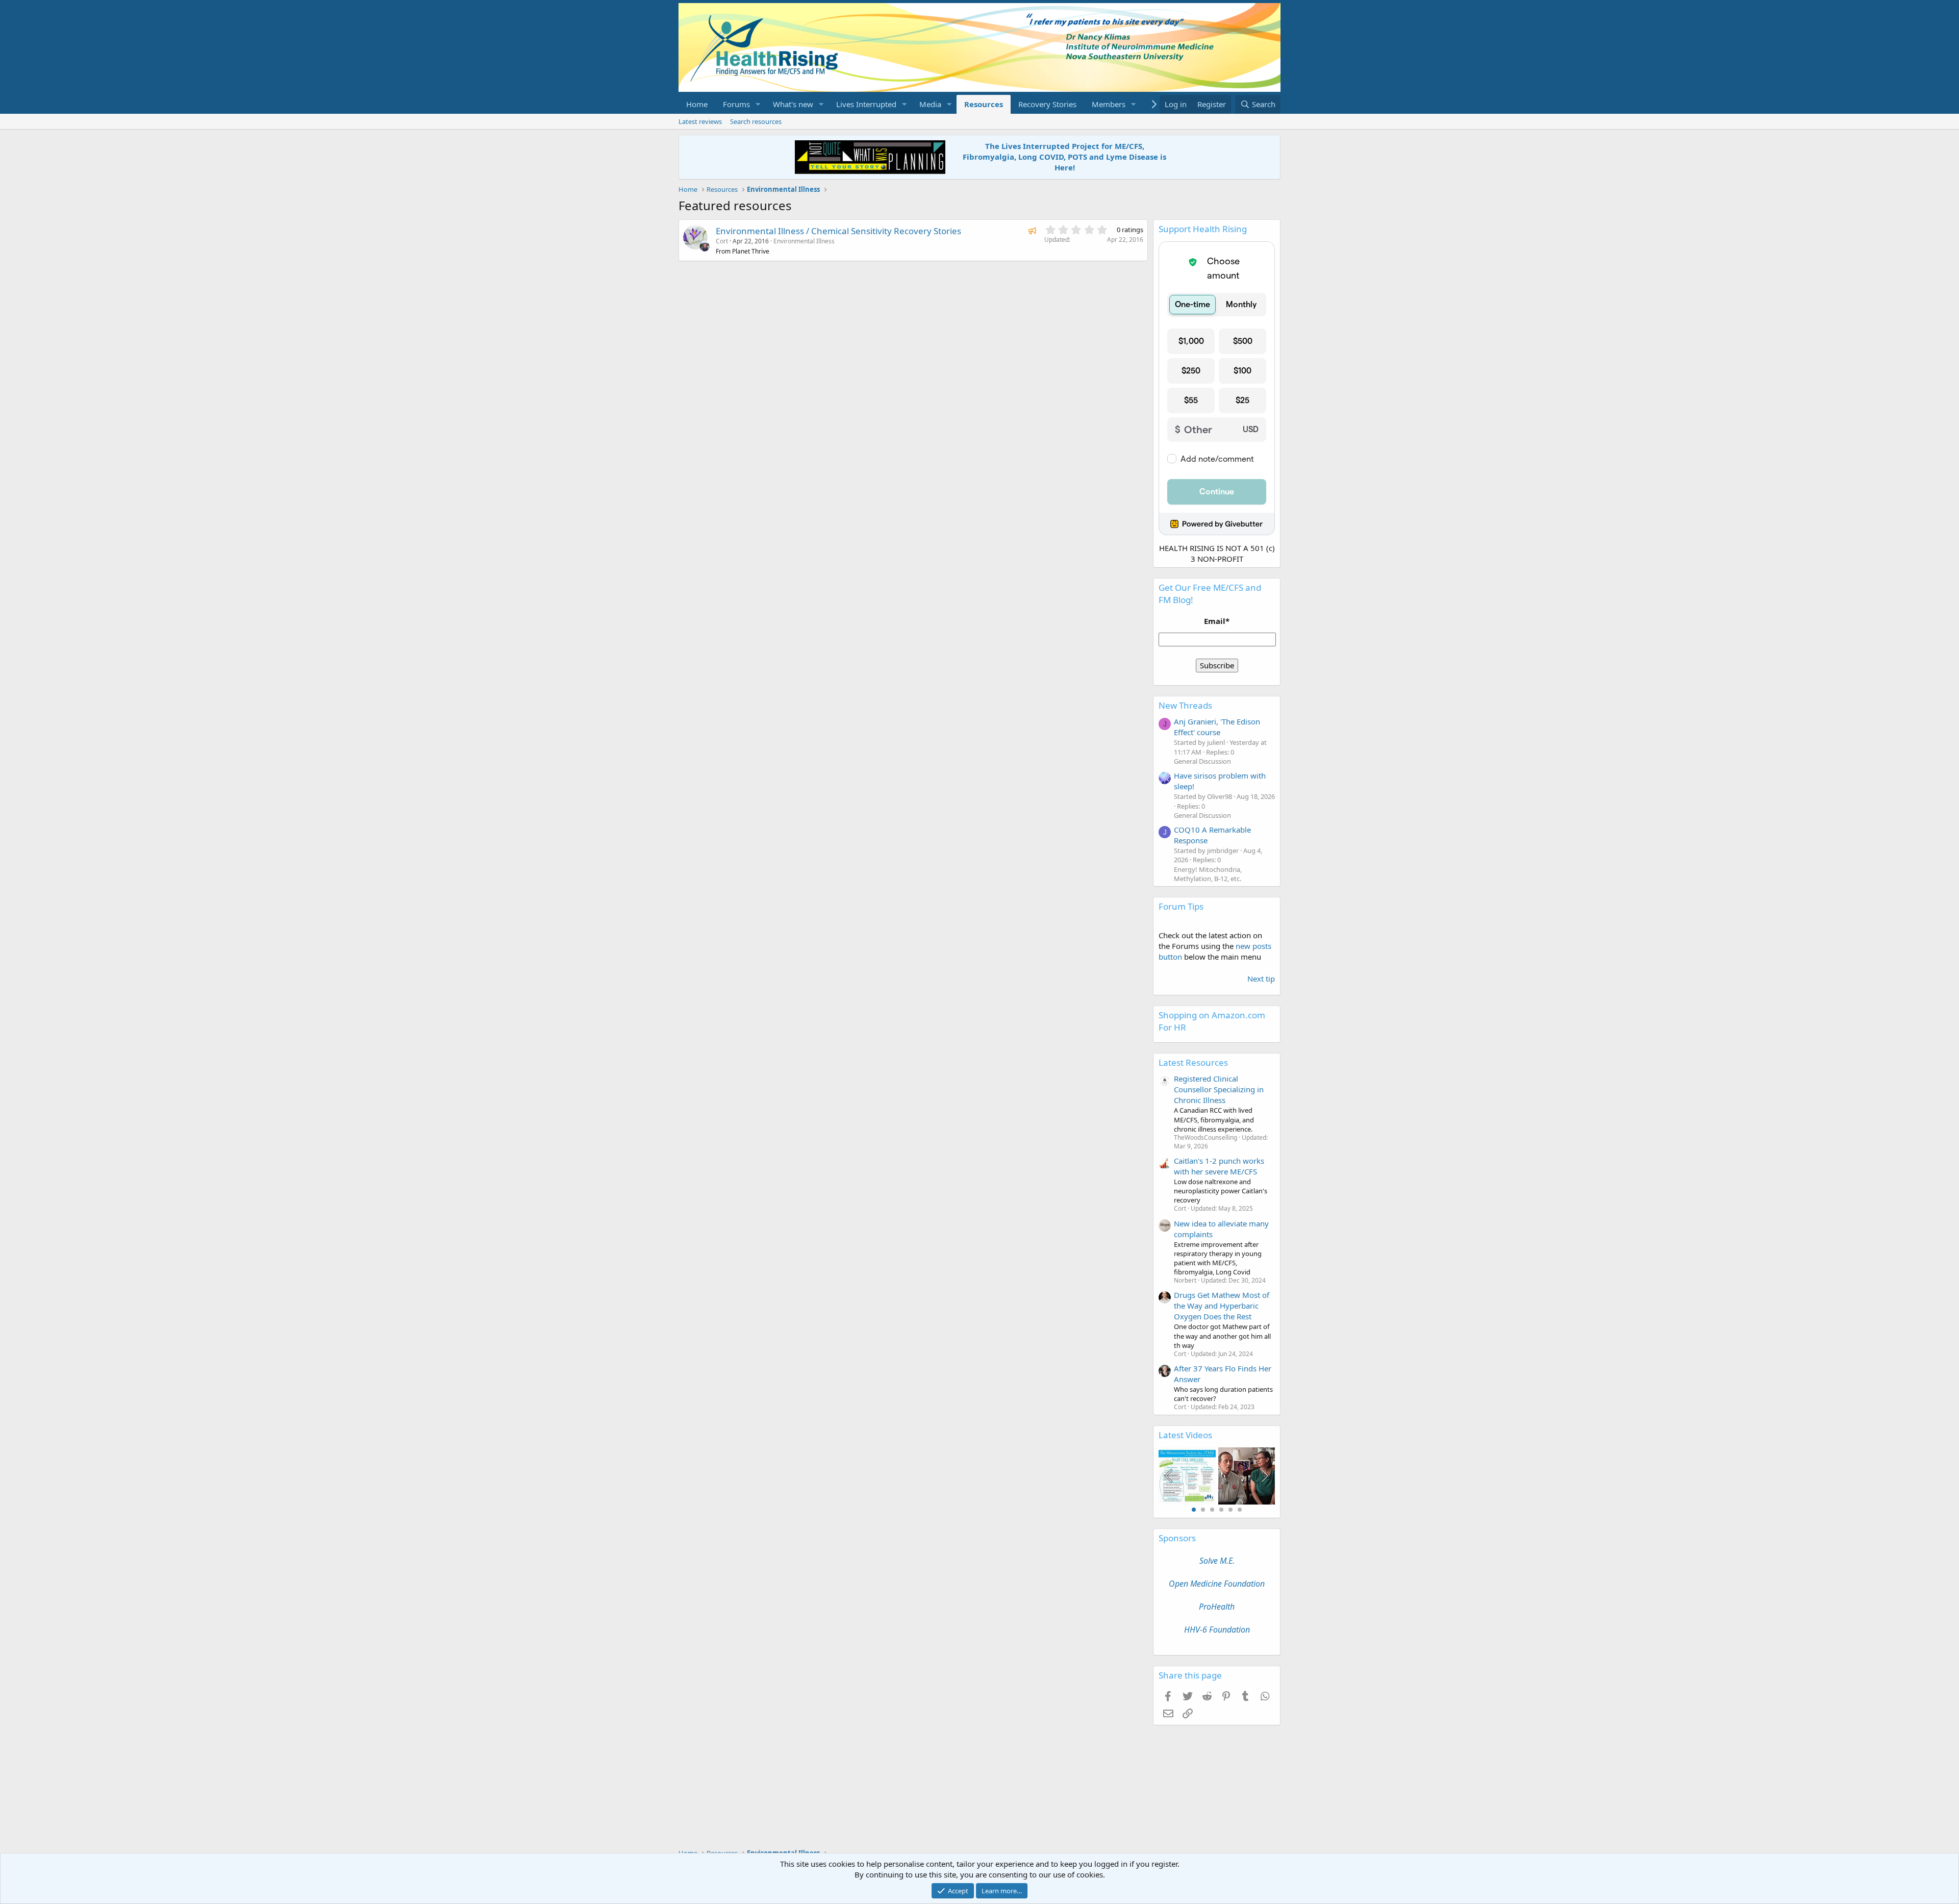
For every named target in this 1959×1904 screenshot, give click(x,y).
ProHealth (1217, 1607)
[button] (758, 104)
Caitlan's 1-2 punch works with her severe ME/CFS (1219, 1166)
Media (930, 104)
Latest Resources (1193, 1062)
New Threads (1185, 705)
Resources (984, 104)
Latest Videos (1185, 1435)
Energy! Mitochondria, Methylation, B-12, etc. (1208, 874)
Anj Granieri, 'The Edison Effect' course (1217, 727)
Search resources (756, 121)
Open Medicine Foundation (1217, 1584)
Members (1109, 104)
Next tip (1261, 979)
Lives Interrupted (866, 104)
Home (697, 104)
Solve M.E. (1217, 1561)
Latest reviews (700, 121)
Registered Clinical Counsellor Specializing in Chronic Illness (1219, 1089)
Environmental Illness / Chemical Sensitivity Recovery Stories (838, 231)
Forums (736, 104)
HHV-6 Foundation (1217, 1630)
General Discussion (1202, 761)
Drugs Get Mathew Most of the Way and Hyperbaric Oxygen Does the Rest (1222, 1306)
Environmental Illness (804, 241)
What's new (793, 104)
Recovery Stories (1047, 104)
